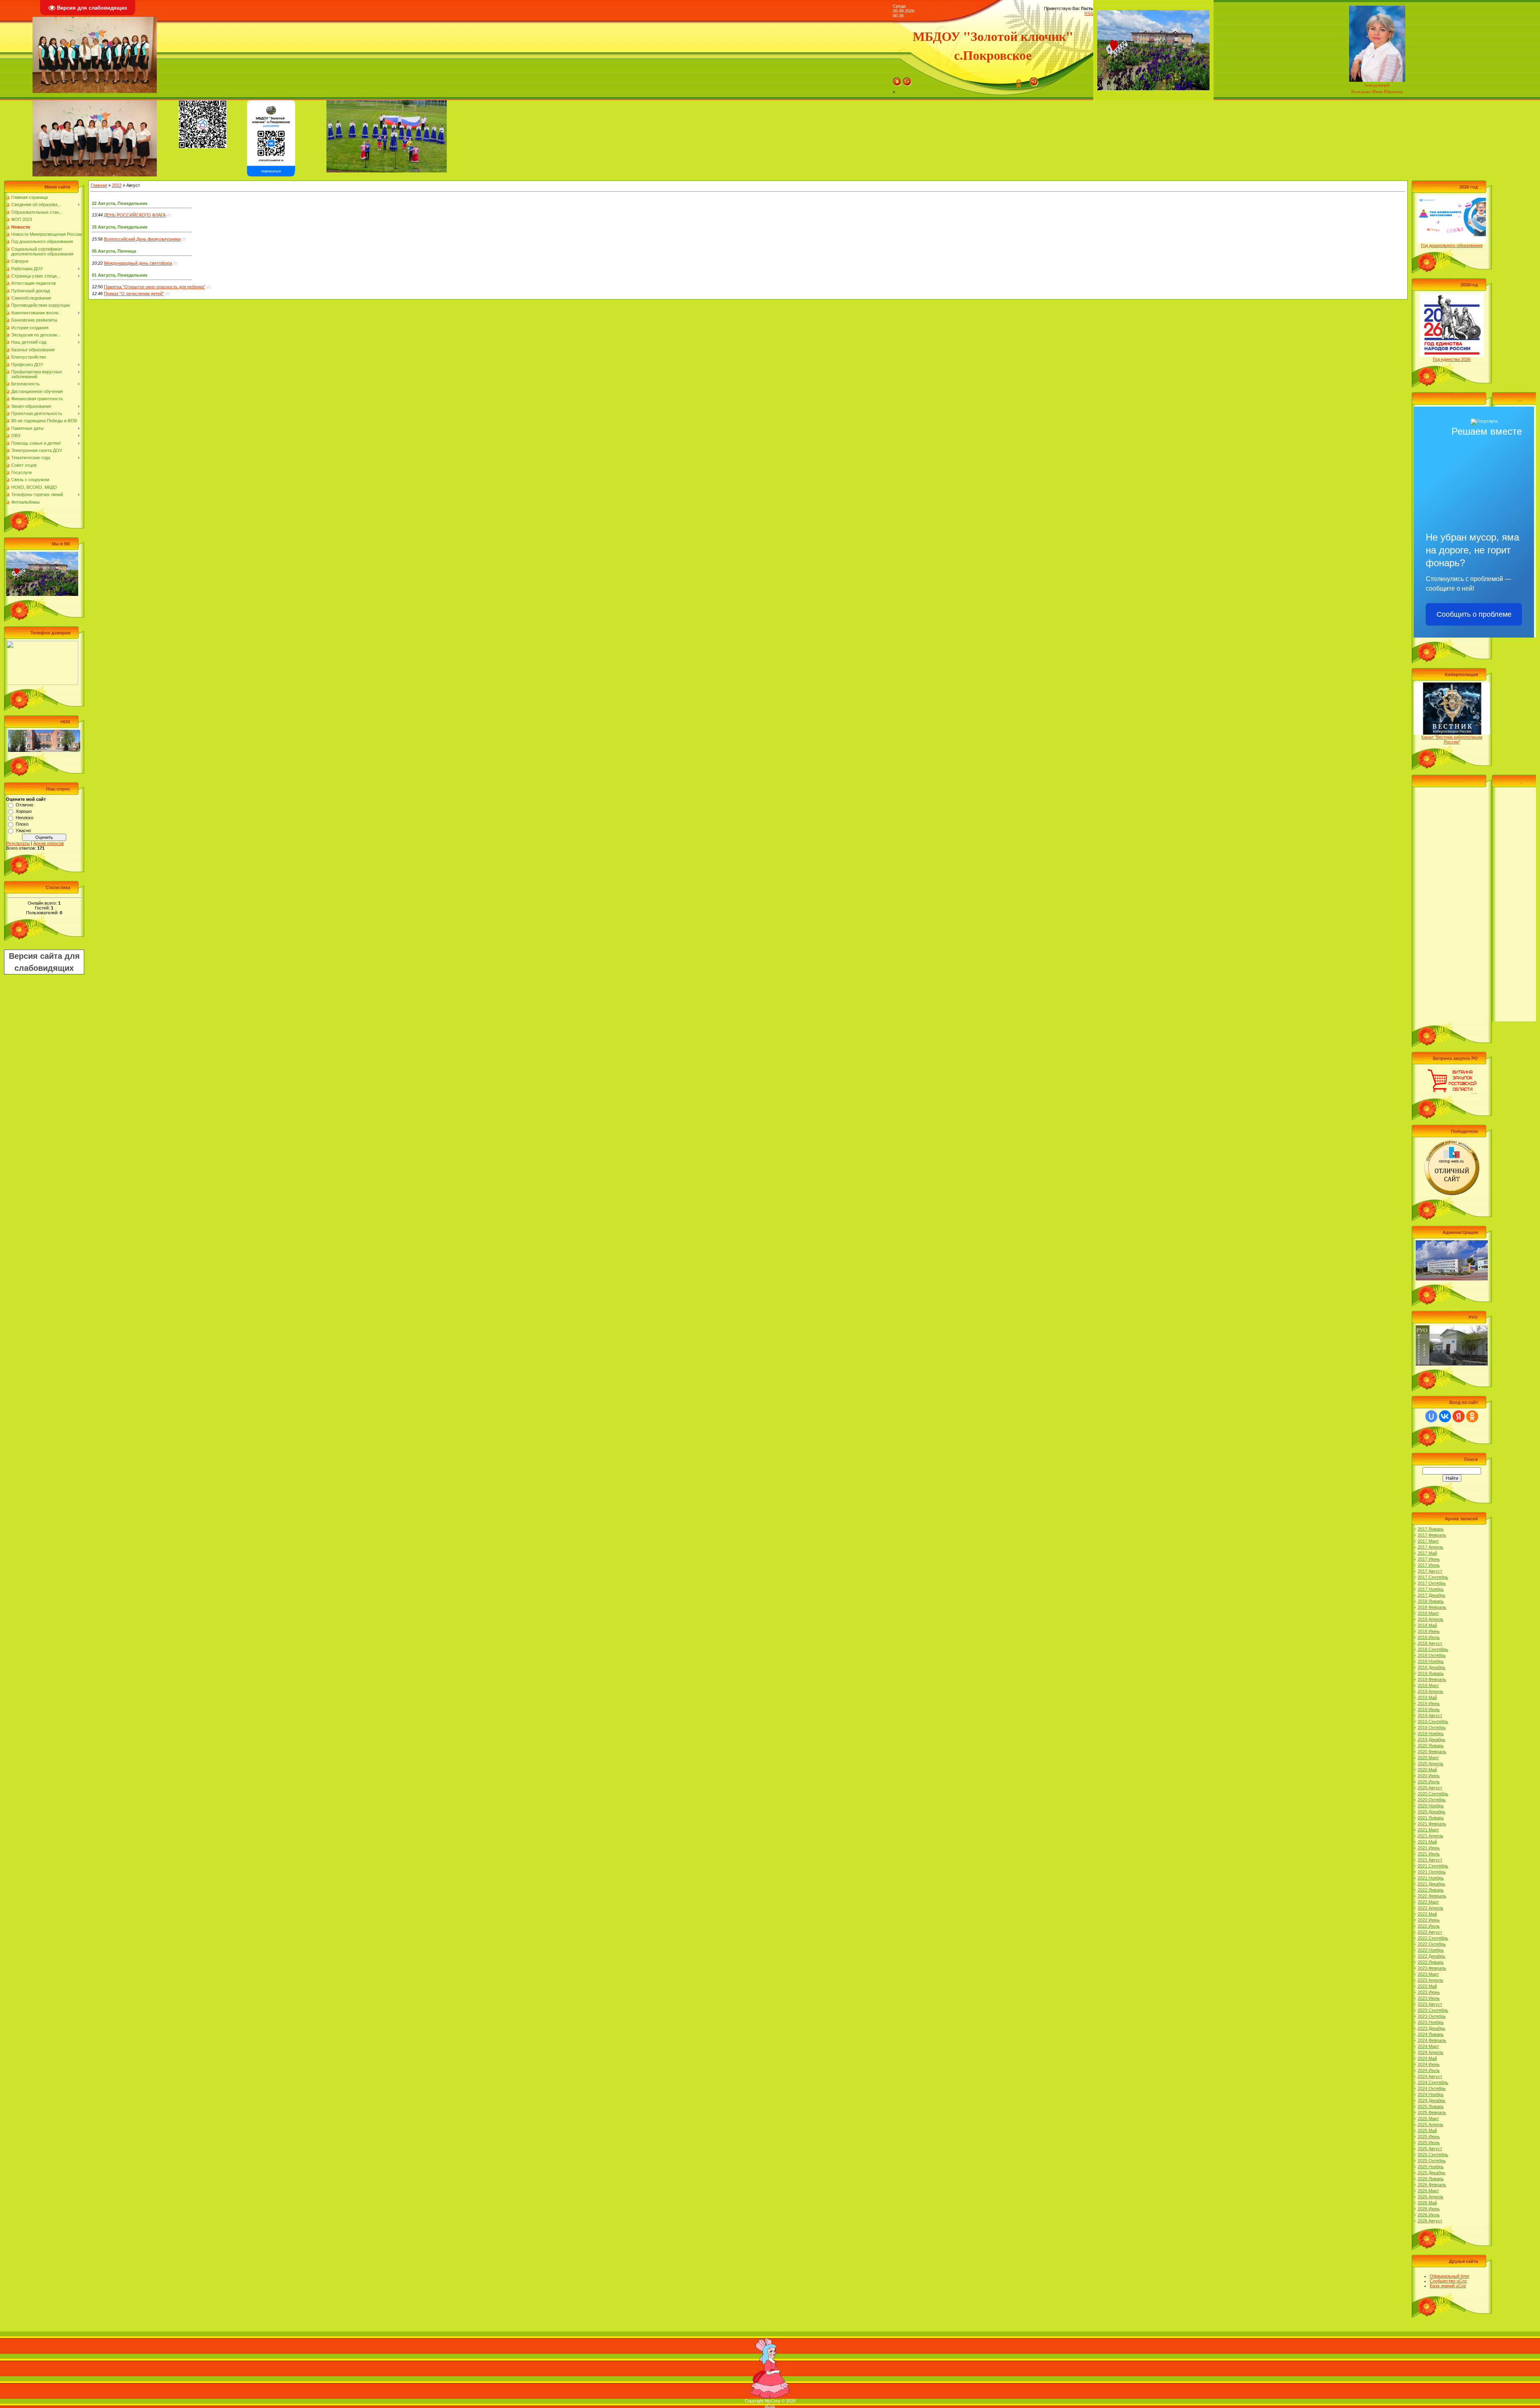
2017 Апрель (1431, 1547)
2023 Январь (1431, 1962)
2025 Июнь (1429, 2137)
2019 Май (1427, 1697)
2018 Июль (1429, 1637)
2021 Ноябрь (1431, 1878)
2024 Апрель (1431, 2052)
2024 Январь (1431, 2034)
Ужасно (23, 830)
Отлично (24, 805)
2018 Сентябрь (1433, 1649)
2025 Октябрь (1432, 2161)
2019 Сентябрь (1433, 1721)
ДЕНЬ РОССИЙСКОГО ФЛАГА (135, 215)
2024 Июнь (1429, 2064)
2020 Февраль (1432, 1752)
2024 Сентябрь (1433, 2082)
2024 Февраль (1432, 2040)
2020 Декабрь (1432, 1812)
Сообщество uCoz (1448, 2281)
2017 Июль (1429, 1565)
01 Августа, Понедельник (120, 275)
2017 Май (1427, 1553)
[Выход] (907, 80)
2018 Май (1427, 1625)
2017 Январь (1431, 1529)
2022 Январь (1431, 1890)
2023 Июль (1429, 1998)
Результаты (18, 843)
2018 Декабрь (1432, 1667)
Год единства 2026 (1452, 359)
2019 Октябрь (1432, 1728)
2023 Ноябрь (1431, 2022)
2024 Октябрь (1432, 2088)
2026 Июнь (1429, 2209)
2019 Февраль (1432, 1679)
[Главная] (897, 80)
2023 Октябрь (1432, 2016)
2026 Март (1428, 2191)
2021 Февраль (1432, 1824)
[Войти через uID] (1431, 1416)
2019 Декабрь (1432, 1740)
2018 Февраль (1432, 1607)
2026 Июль (1429, 2215)
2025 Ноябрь (1431, 2167)
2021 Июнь (1429, 1848)
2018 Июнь (1429, 1631)
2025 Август (1430, 2149)
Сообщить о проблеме (1474, 614)
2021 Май (1427, 1842)
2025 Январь (1431, 2106)
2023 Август (1430, 2004)
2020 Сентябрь (1433, 1794)
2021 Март (1428, 1830)
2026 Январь (1431, 2179)
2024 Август (1430, 2076)
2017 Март (1428, 1541)
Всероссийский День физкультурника (142, 239)
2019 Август (1430, 1715)
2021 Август (1430, 1860)
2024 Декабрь (1432, 2100)
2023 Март (1428, 1974)
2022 (117, 185)
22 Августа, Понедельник (120, 203)
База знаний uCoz (1448, 2286)
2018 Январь (1431, 1601)
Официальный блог (1450, 2276)
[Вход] (1034, 80)
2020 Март (1428, 1758)
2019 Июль (1429, 1709)
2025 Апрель (1431, 2124)
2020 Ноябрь (1431, 1806)
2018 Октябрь (1432, 1655)
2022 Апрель (1431, 1908)
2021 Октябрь (1432, 1872)
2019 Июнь (1429, 1703)
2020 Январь (1431, 1746)
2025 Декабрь (1432, 2173)
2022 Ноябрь (1431, 1950)
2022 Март (1428, 1902)
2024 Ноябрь (1431, 2094)
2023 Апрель (1431, 1980)
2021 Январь (1431, 1818)
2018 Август (1430, 1643)
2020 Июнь (1429, 1776)
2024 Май (1427, 2058)
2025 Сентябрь (1433, 2155)
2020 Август (1430, 1788)
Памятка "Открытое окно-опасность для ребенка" (155, 287)
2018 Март (1428, 1613)
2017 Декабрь (1432, 1595)
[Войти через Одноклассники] (1472, 1416)
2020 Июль (1429, 1782)
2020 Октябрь (1432, 1800)
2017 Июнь (1429, 1559)
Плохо (22, 824)
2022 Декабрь (1432, 1956)
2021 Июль (1429, 1854)
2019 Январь (1431, 1673)
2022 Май (1427, 1914)
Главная (99, 185)
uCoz (770, 2406)
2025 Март (1428, 2118)
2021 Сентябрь (1433, 1866)
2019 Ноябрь (1431, 1734)
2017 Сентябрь (1433, 1577)
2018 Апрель (1431, 1619)
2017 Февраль (1432, 1535)
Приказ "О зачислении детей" (134, 294)
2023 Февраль (1432, 1968)
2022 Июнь (1429, 1920)
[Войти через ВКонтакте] (1445, 1416)
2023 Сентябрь (1433, 2010)
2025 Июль (1429, 2143)
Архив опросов (49, 843)
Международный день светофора (138, 263)
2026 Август (1430, 2221)
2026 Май (1427, 2203)
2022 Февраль (1432, 1896)
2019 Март (1428, 1685)
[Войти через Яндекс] (1459, 1416)
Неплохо (24, 818)
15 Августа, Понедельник (120, 227)
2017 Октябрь (1432, 1583)
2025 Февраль (1432, 2112)
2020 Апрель (1431, 1764)
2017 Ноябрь (1431, 1589)
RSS (1089, 13)
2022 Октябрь (1432, 1944)
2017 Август (1430, 1571)
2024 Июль (1429, 2070)
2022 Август (1430, 1932)
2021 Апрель (1431, 1836)
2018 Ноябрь (1431, 1661)
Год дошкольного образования (1452, 245)
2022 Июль (1429, 1926)
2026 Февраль (1432, 2185)
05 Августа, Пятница (114, 251)
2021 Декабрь (1432, 1884)
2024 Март (1428, 2046)
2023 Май (1427, 1986)
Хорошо (24, 811)
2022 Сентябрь (1433, 1938)
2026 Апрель (1431, 2197)
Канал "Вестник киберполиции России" (1452, 739)
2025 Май (1427, 2131)
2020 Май (1427, 1770)
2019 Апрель (1431, 1691)
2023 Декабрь (1432, 2028)
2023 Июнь (1429, 1992)
